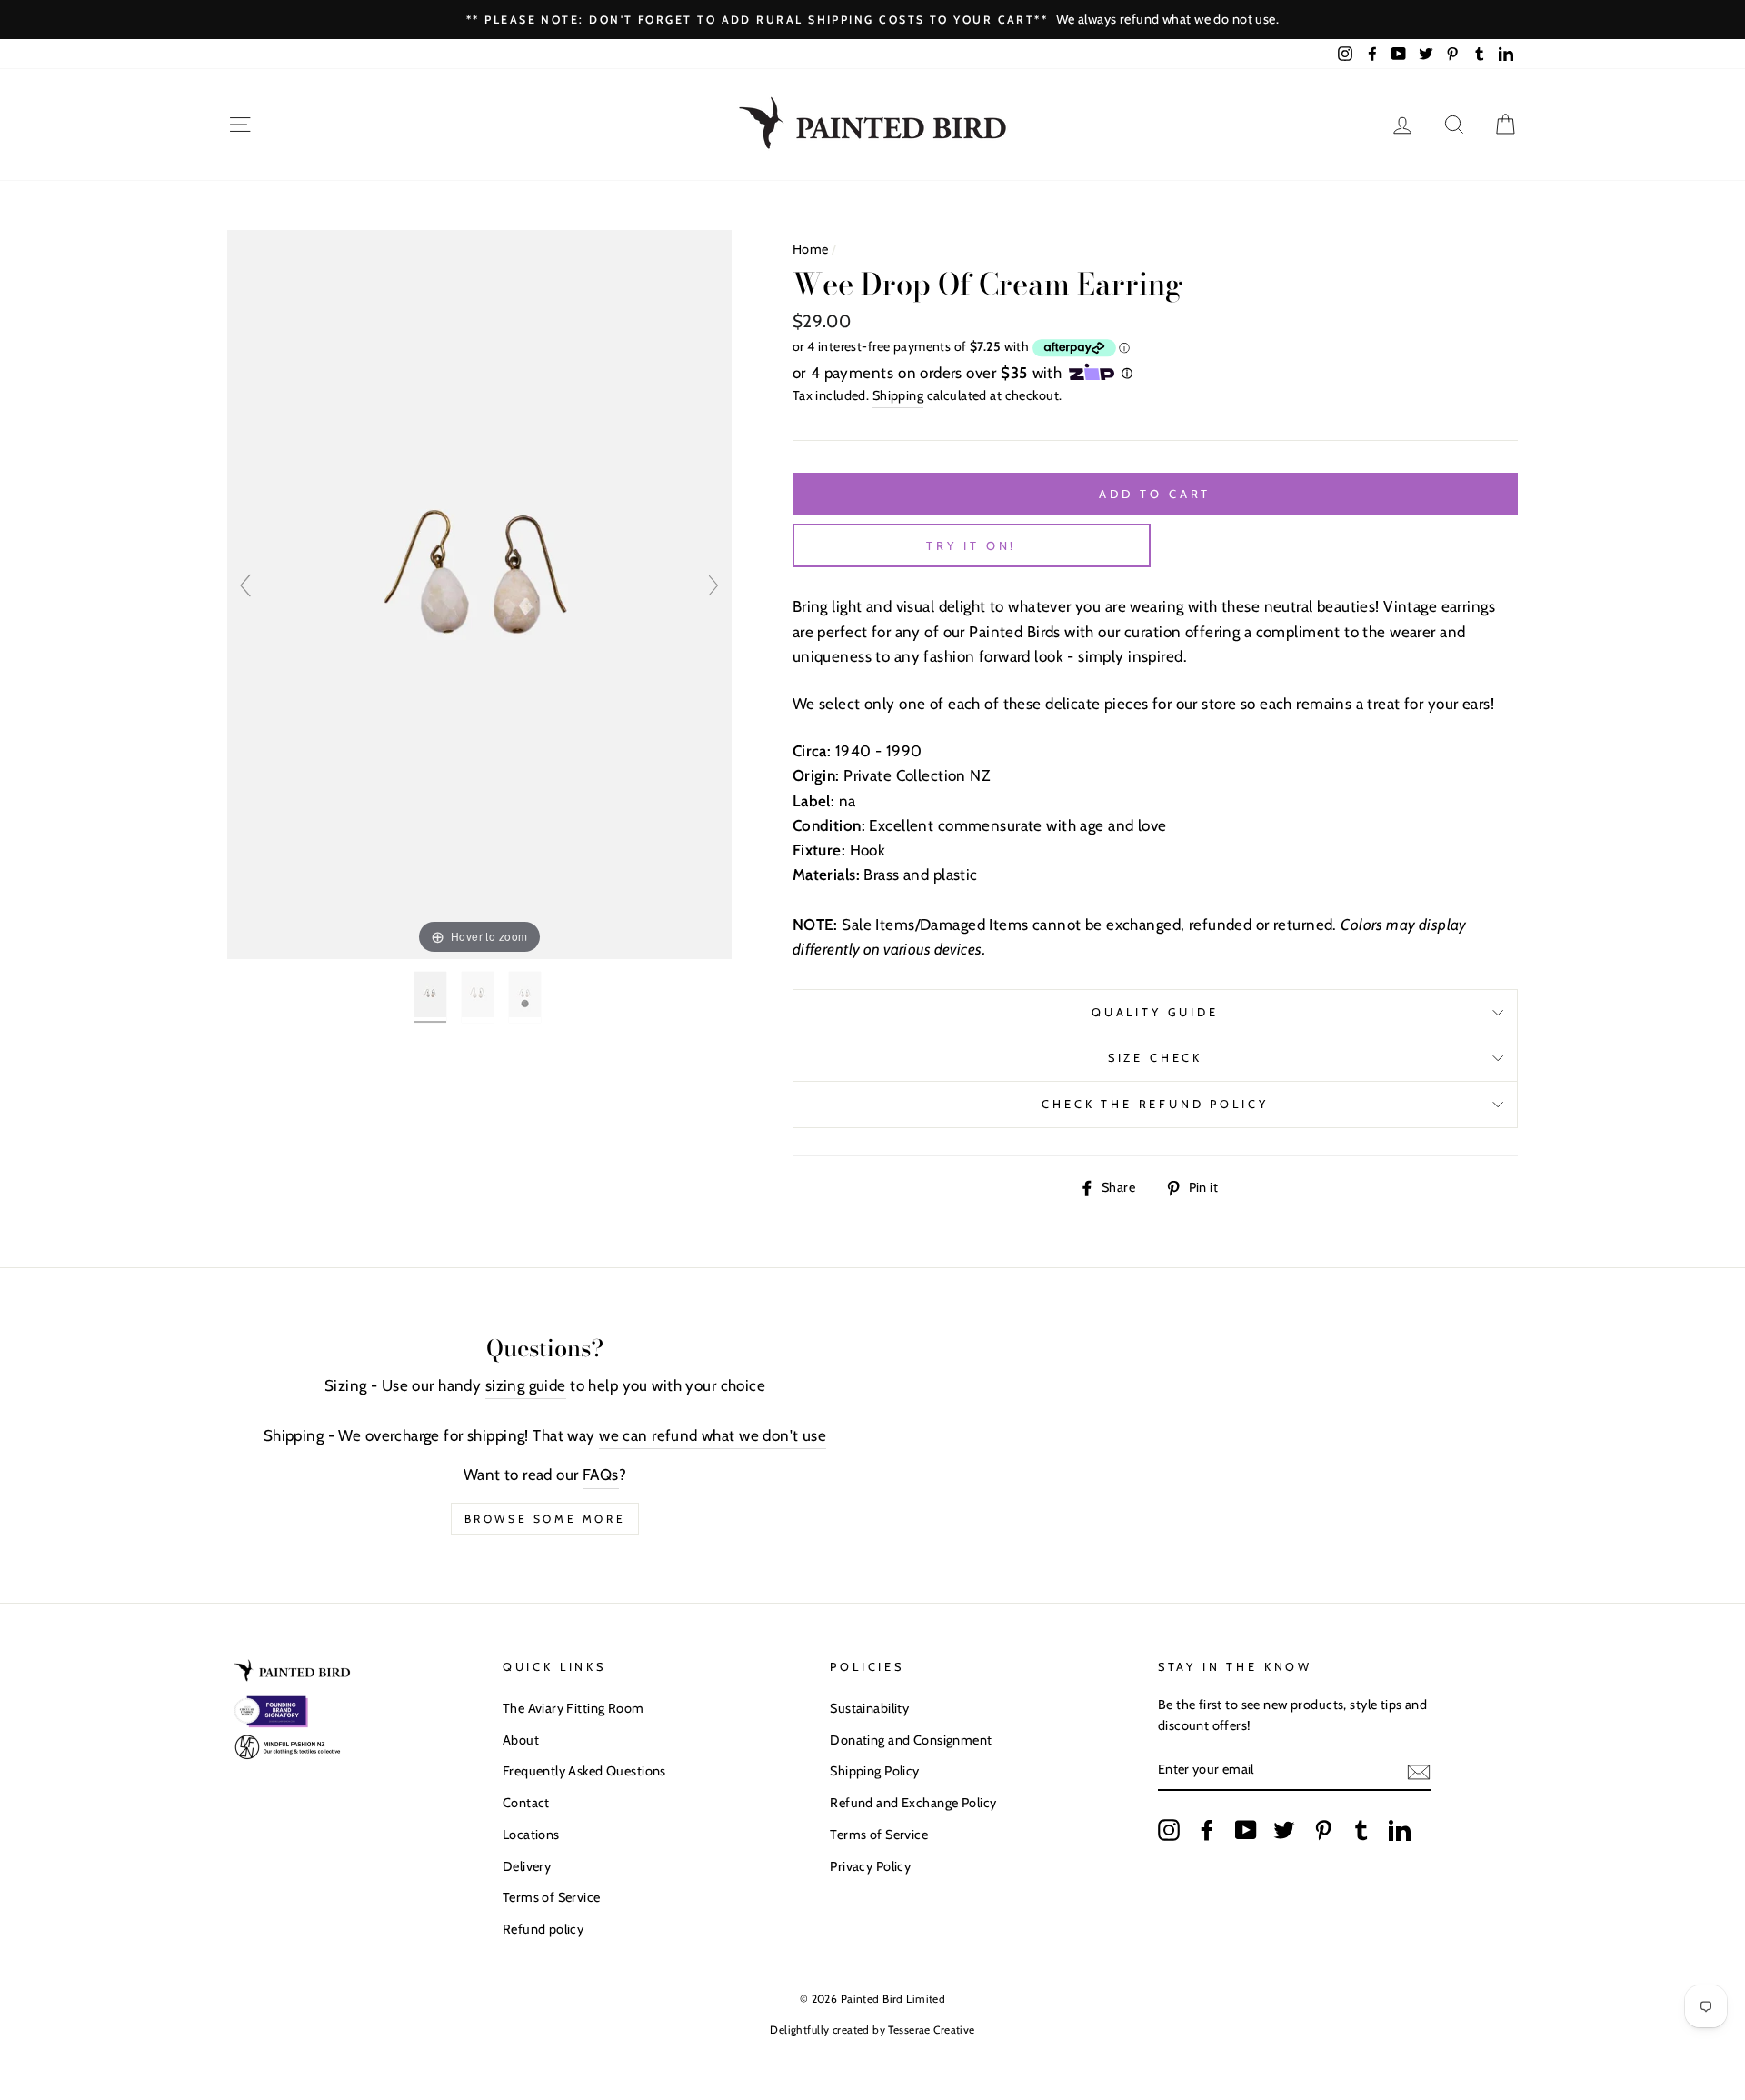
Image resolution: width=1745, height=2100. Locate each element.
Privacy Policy (870, 1866)
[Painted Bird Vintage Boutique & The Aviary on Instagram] (1169, 1829)
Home (811, 249)
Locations (531, 1835)
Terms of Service (552, 1897)
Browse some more (545, 1519)
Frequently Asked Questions (584, 1771)
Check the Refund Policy (1155, 1104)
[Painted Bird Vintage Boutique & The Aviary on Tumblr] (1361, 1829)
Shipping (898, 395)
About (521, 1740)
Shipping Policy (874, 1771)
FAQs (601, 1475)
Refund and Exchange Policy (913, 1803)
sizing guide (526, 1385)
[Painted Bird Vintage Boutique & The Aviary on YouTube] (1246, 1829)
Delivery (527, 1866)
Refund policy (543, 1929)
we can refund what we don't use (713, 1435)
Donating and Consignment (911, 1740)
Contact (526, 1803)
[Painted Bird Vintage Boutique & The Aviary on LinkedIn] (1400, 1829)
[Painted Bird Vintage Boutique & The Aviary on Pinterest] (1323, 1829)
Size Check (1155, 1058)
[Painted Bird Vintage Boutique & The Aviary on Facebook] (1207, 1829)
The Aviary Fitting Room (573, 1708)
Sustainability (869, 1708)
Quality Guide (1155, 1012)
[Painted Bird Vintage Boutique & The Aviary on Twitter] (1284, 1829)
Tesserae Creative (931, 2030)
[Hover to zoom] (479, 593)
